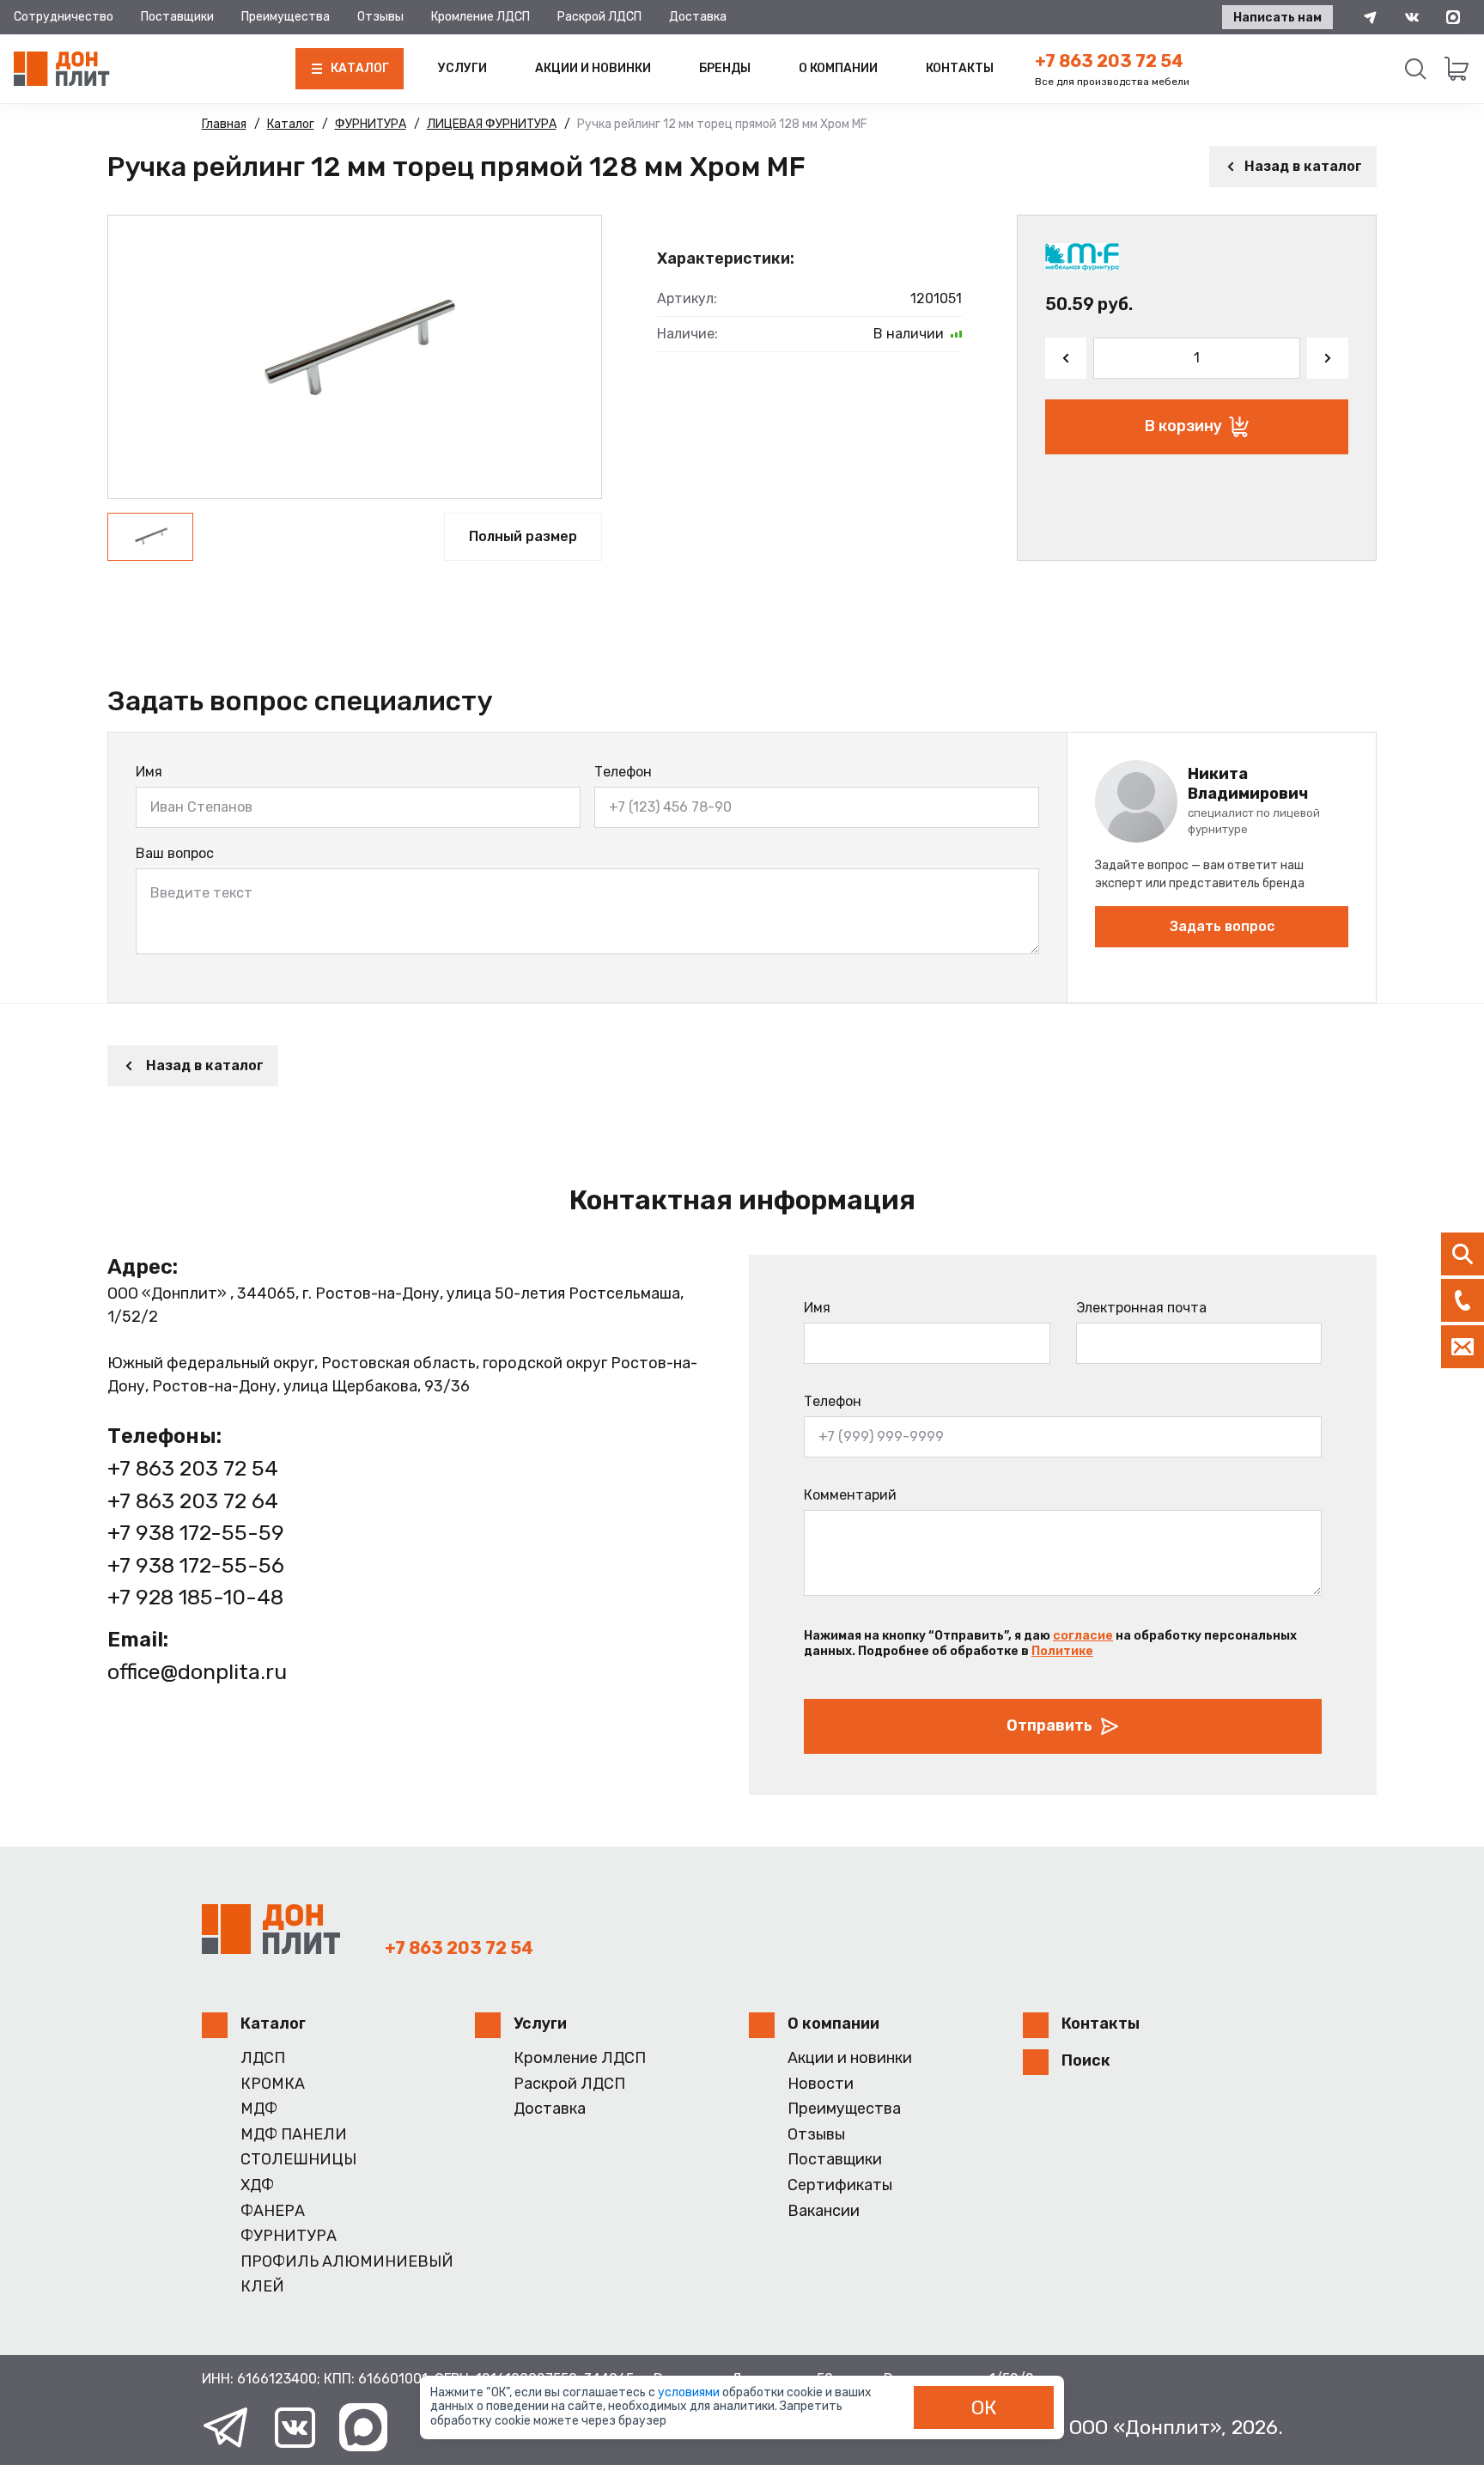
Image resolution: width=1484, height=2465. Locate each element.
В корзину (1183, 426)
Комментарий (850, 1495)
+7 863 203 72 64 (193, 1501)
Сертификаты (840, 2185)
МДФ (259, 2109)
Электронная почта (1141, 1308)
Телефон (623, 772)
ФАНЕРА (273, 2211)
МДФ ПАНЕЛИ (294, 2135)
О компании (838, 68)
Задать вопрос (1222, 926)
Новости (821, 2084)
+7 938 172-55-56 (196, 1565)
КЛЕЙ (262, 2287)
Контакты (960, 68)
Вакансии (824, 2211)
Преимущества (286, 17)
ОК (984, 2407)
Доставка (698, 17)
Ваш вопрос (175, 853)
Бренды (725, 68)
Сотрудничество (64, 17)
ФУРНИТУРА (289, 2236)
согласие (1083, 1636)
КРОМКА (273, 2084)
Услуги (462, 68)
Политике (1062, 1651)
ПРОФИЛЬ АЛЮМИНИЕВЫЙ (347, 2262)
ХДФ (257, 2185)
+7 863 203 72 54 (1109, 61)
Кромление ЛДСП (480, 17)
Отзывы (380, 17)
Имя (149, 772)
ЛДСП (263, 2058)
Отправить (1049, 1725)
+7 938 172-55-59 (196, 1533)
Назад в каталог (1303, 166)
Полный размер (523, 536)
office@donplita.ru (197, 1672)
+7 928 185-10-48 (195, 1597)
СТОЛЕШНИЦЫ (298, 2160)
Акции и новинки (593, 68)
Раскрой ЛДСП (599, 17)
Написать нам (1277, 18)
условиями (690, 2392)
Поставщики (177, 17)
